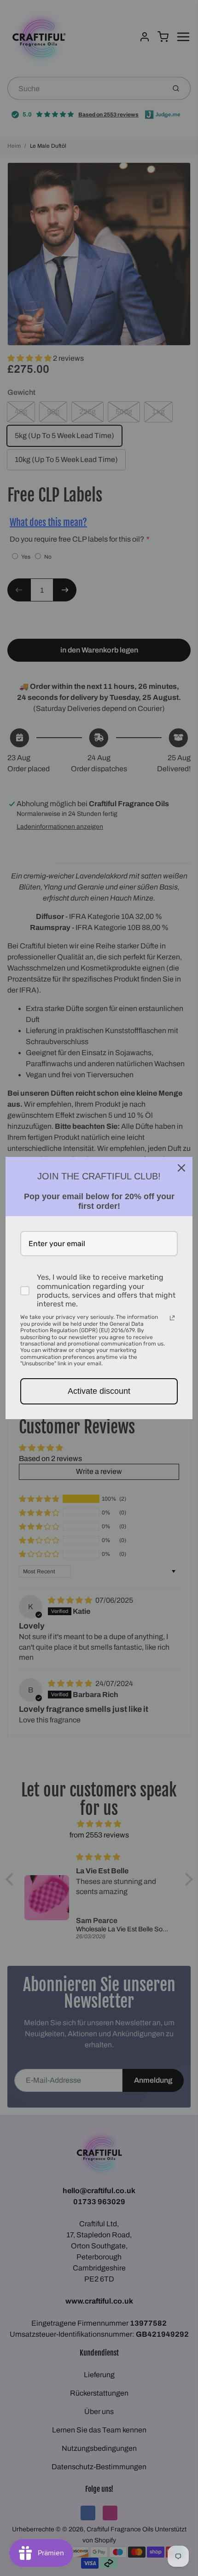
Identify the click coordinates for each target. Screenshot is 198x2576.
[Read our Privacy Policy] (172, 1318)
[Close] (181, 1168)
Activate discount (99, 1391)
